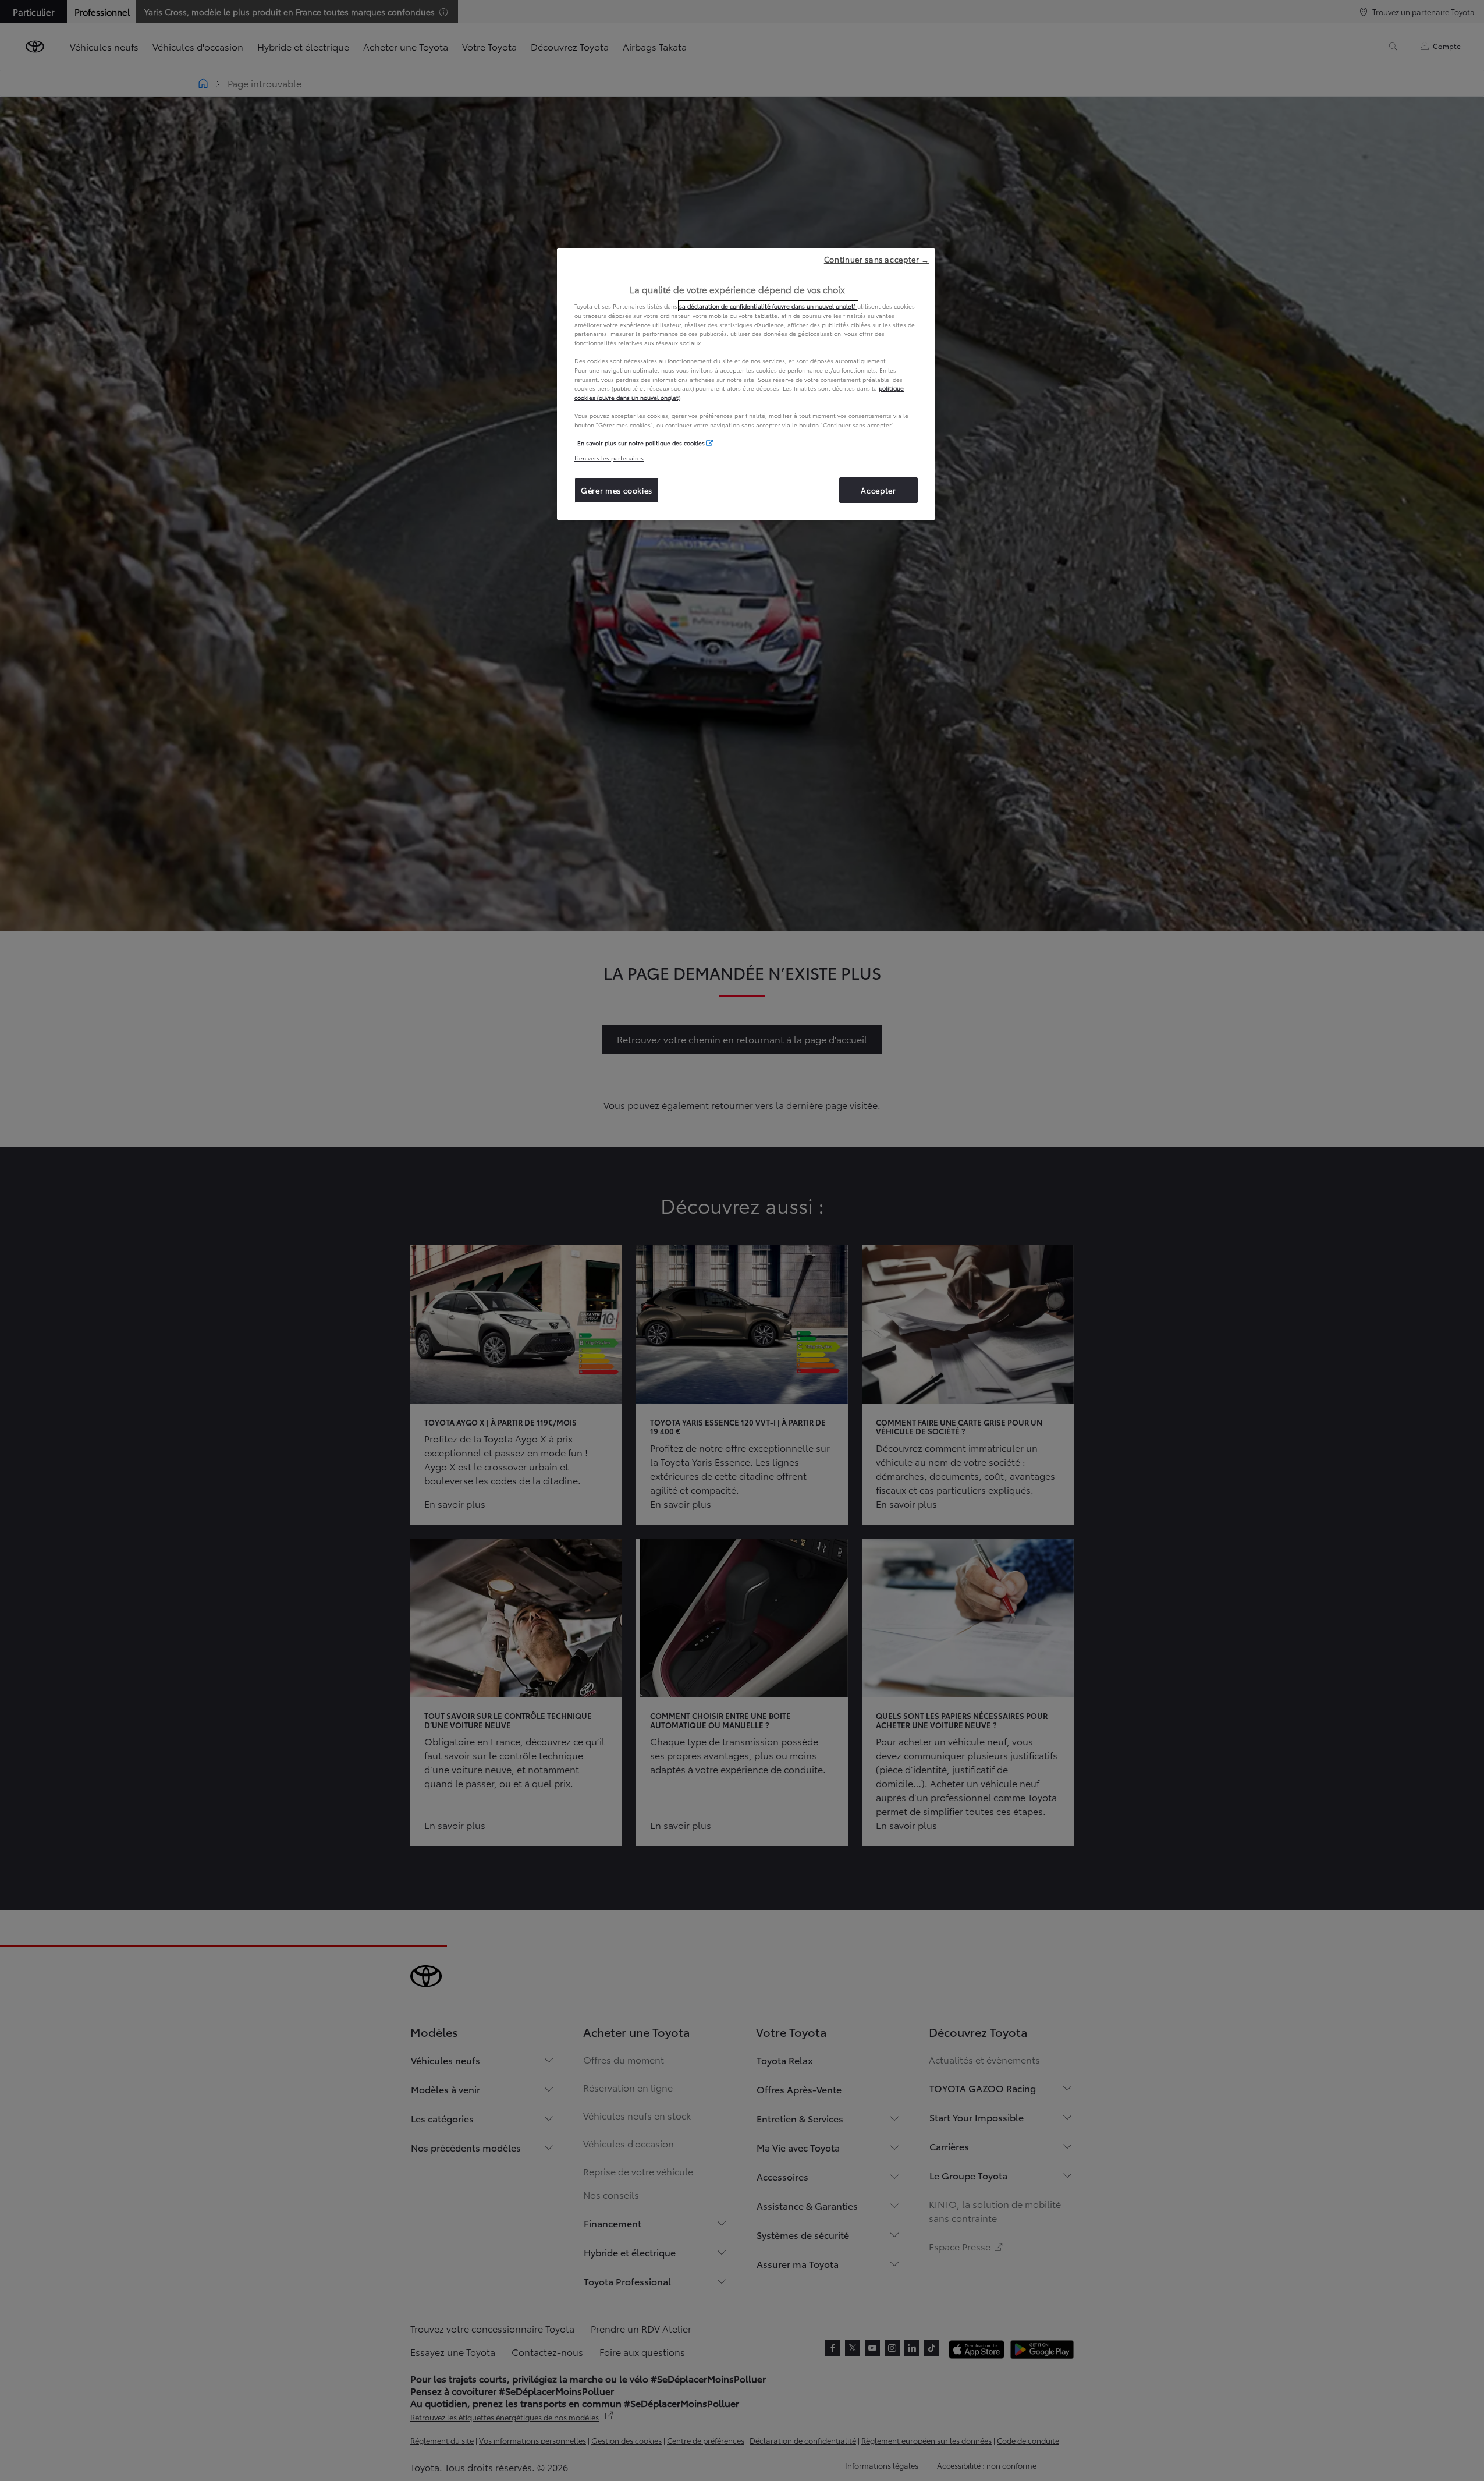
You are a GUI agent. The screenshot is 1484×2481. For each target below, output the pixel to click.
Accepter (878, 490)
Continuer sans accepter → (877, 259)
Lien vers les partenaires (609, 458)
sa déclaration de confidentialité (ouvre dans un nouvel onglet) (768, 306)
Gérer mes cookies (617, 490)
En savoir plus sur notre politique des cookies (641, 443)
